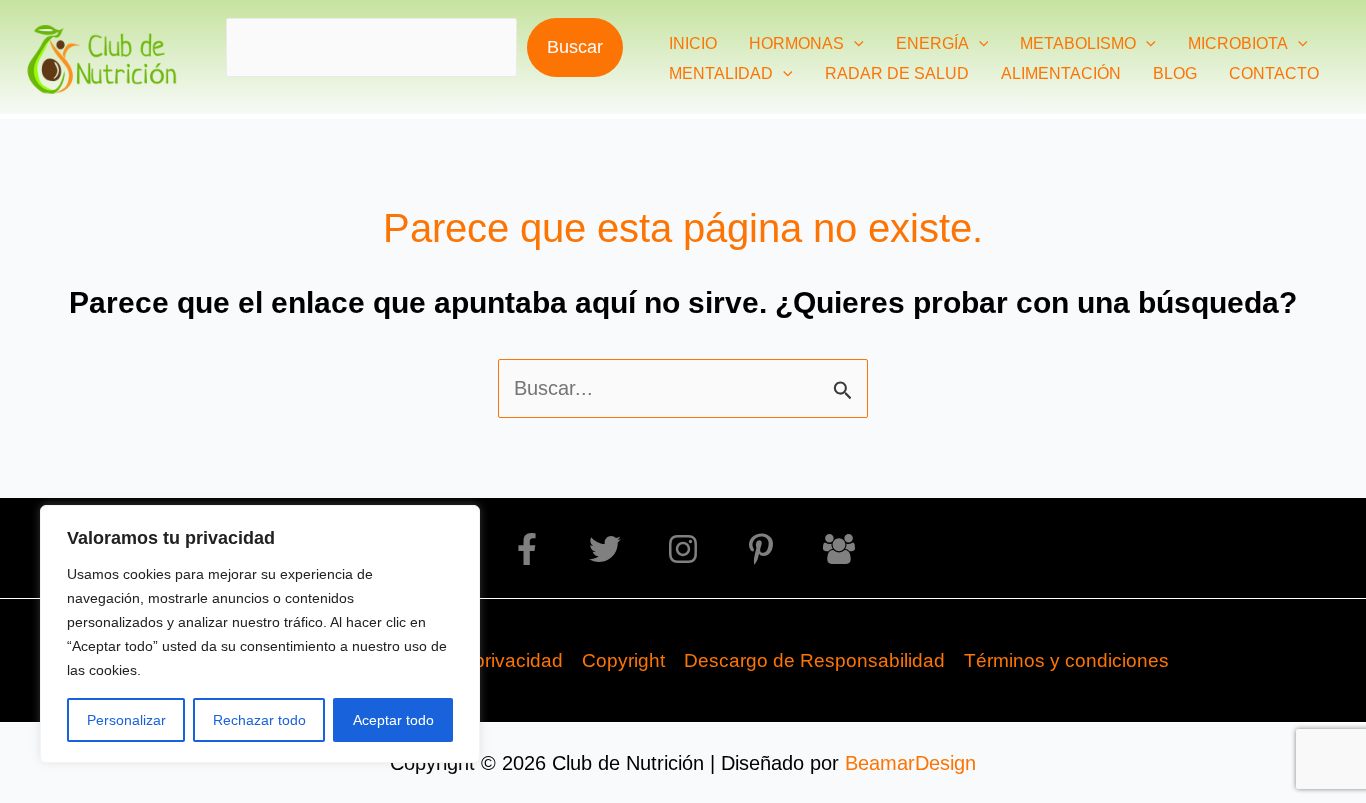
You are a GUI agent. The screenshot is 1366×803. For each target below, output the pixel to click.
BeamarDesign (910, 763)
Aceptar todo (393, 720)
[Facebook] (527, 549)
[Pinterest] (761, 549)
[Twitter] (605, 549)
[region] (260, 634)
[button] (854, 44)
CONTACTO (1274, 73)
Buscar (575, 47)
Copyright (623, 660)
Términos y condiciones (1066, 660)
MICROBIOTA (1238, 43)
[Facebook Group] (839, 549)
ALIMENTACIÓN (1061, 73)
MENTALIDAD (721, 73)
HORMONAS (796, 43)
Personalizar (126, 720)
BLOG (1175, 73)
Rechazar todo (259, 720)
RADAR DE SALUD (897, 73)
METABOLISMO (1078, 43)
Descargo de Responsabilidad (814, 660)
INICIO (693, 43)
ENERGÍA (932, 43)
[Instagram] (683, 549)
